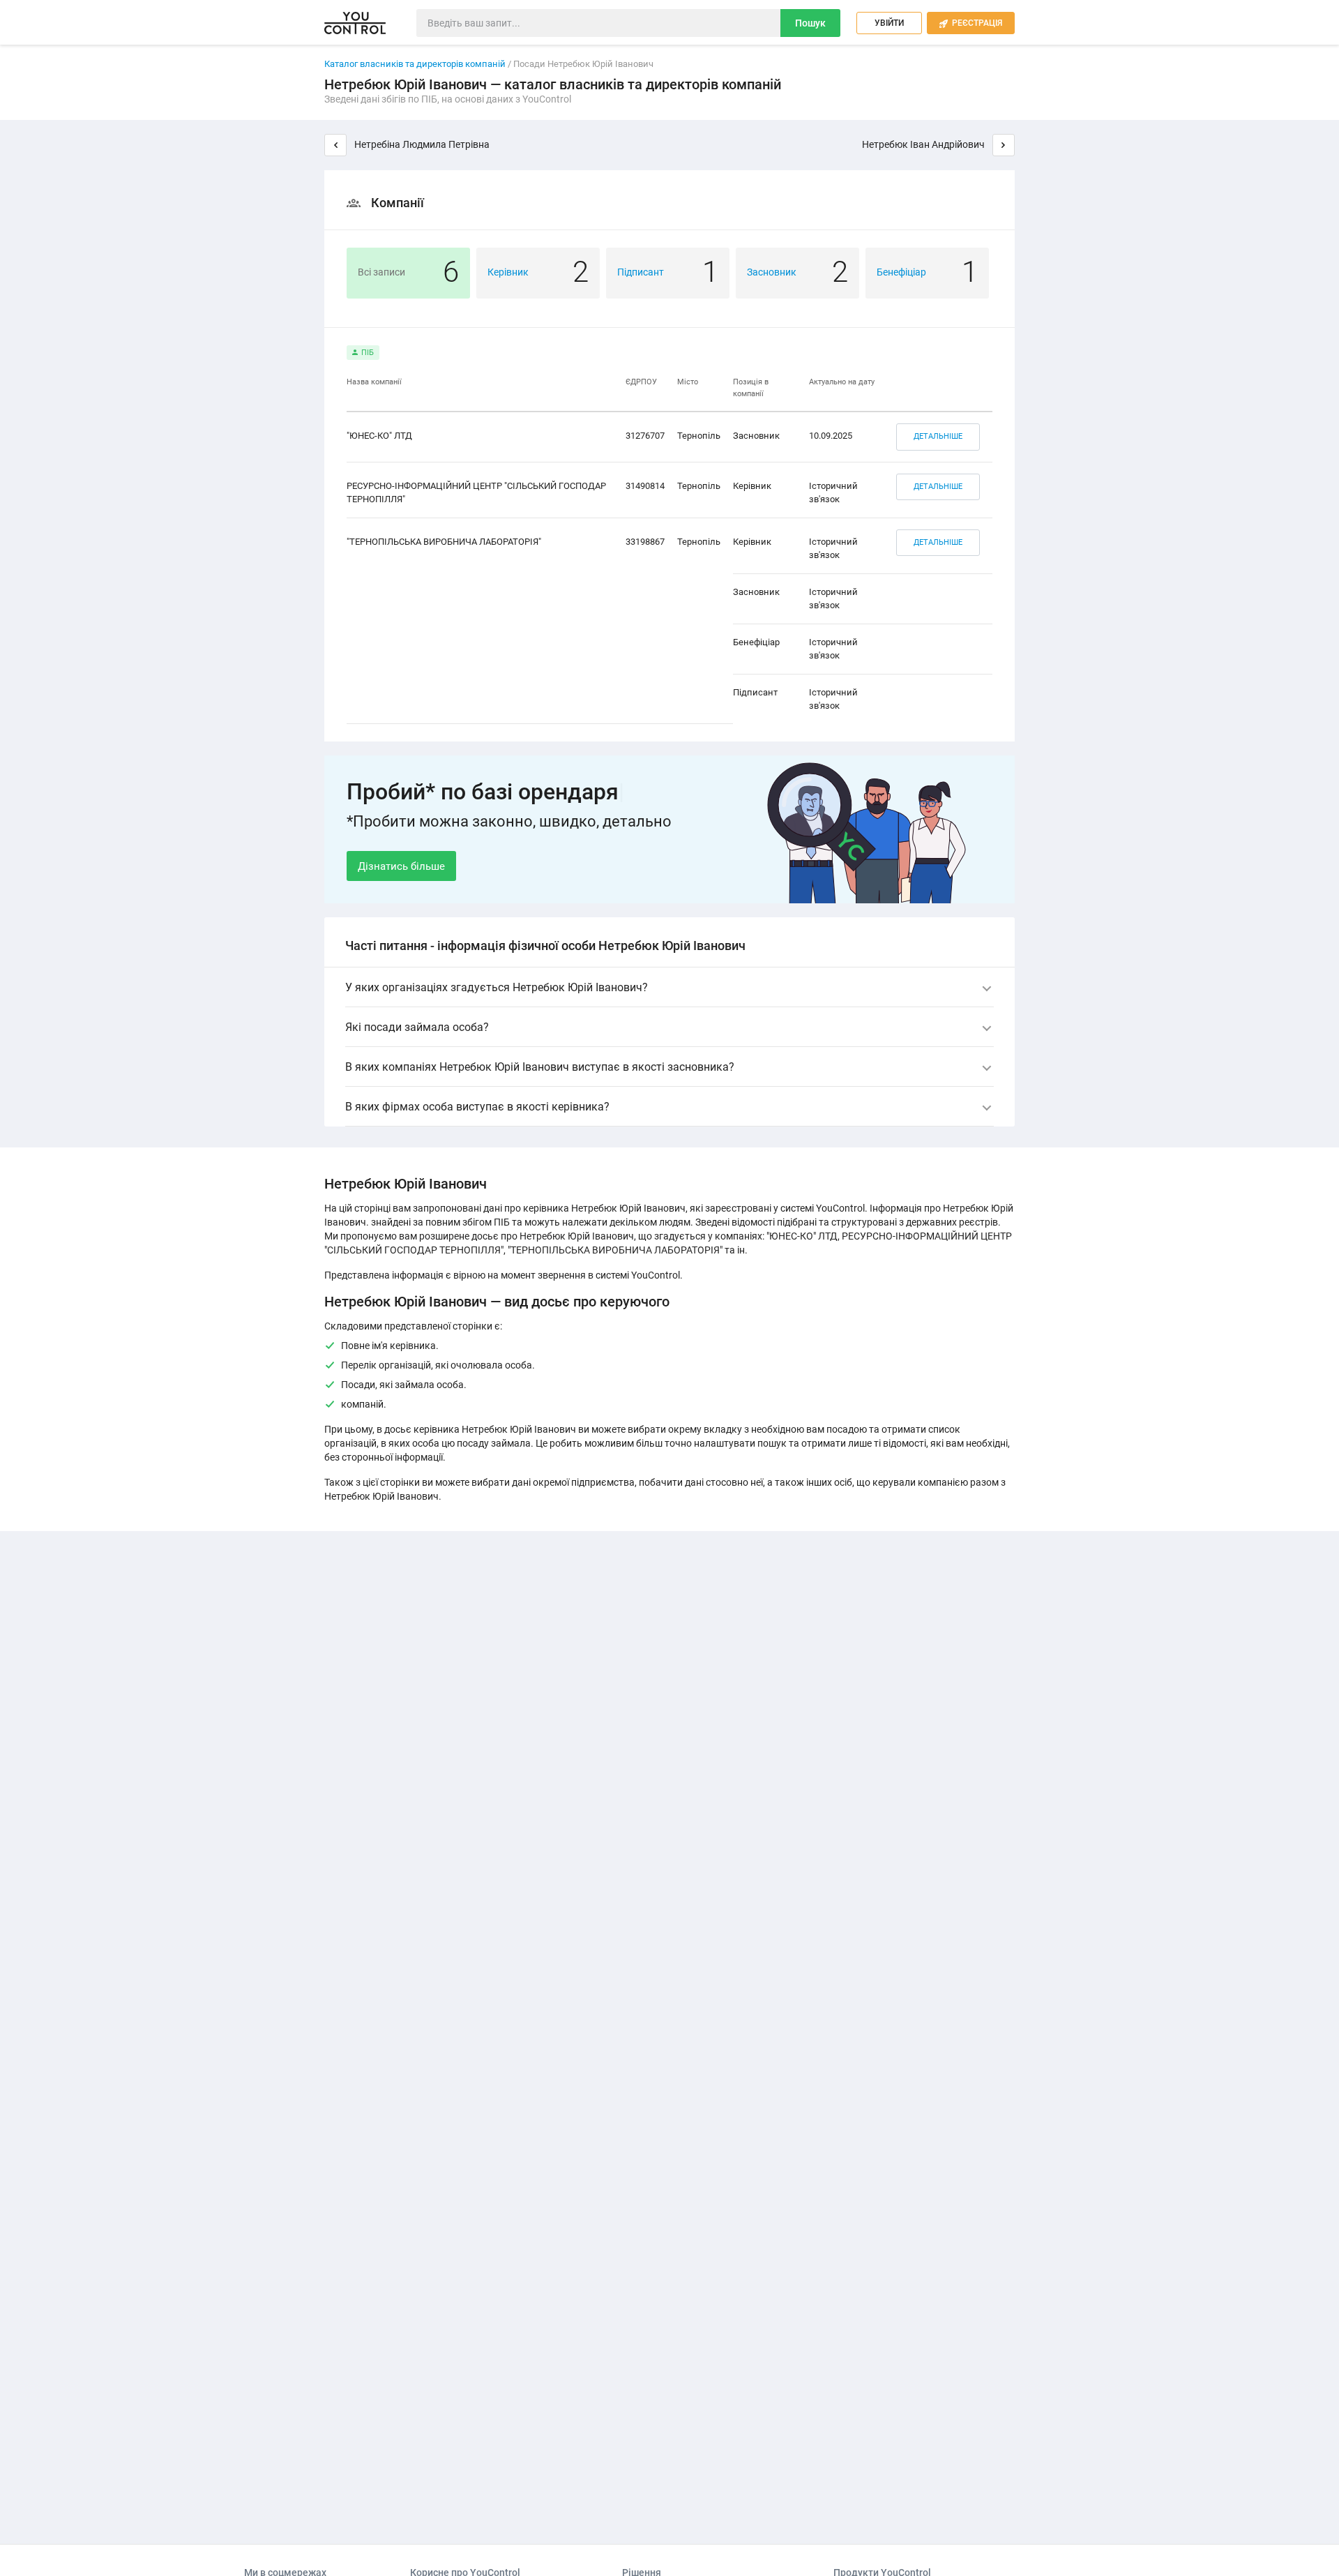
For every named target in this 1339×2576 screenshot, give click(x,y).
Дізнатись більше (401, 866)
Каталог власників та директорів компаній (415, 64)
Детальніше (938, 436)
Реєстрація (971, 23)
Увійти (889, 23)
